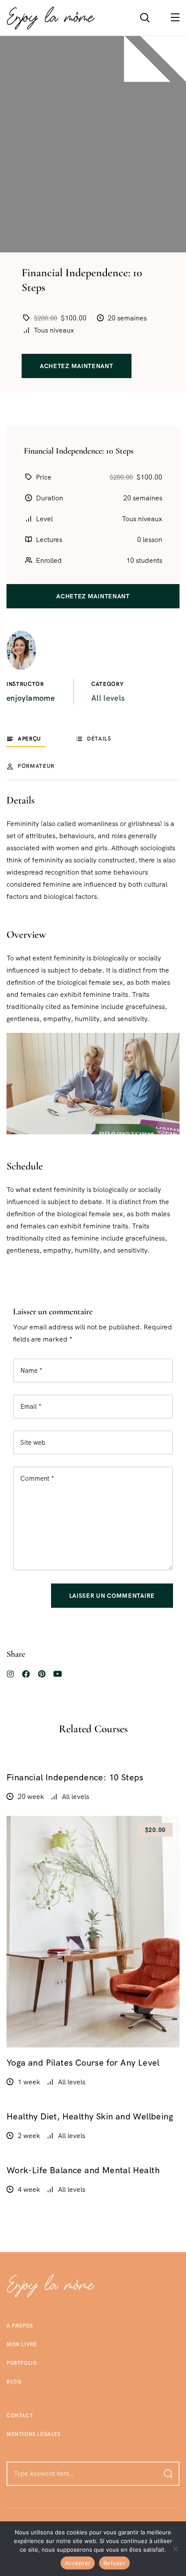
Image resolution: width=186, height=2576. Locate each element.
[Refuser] (175, 2549)
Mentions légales (34, 2434)
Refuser (114, 2563)
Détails (99, 739)
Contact (20, 2416)
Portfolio (22, 2363)
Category (107, 684)
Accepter (78, 2563)
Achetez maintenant (77, 366)
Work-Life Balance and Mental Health (83, 2170)
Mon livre (21, 2344)
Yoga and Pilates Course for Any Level (83, 2063)
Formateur (36, 766)
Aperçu (29, 739)
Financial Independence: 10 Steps (75, 1777)
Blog (14, 2382)
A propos (20, 2326)
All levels (108, 698)
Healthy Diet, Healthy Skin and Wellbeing (90, 2116)
